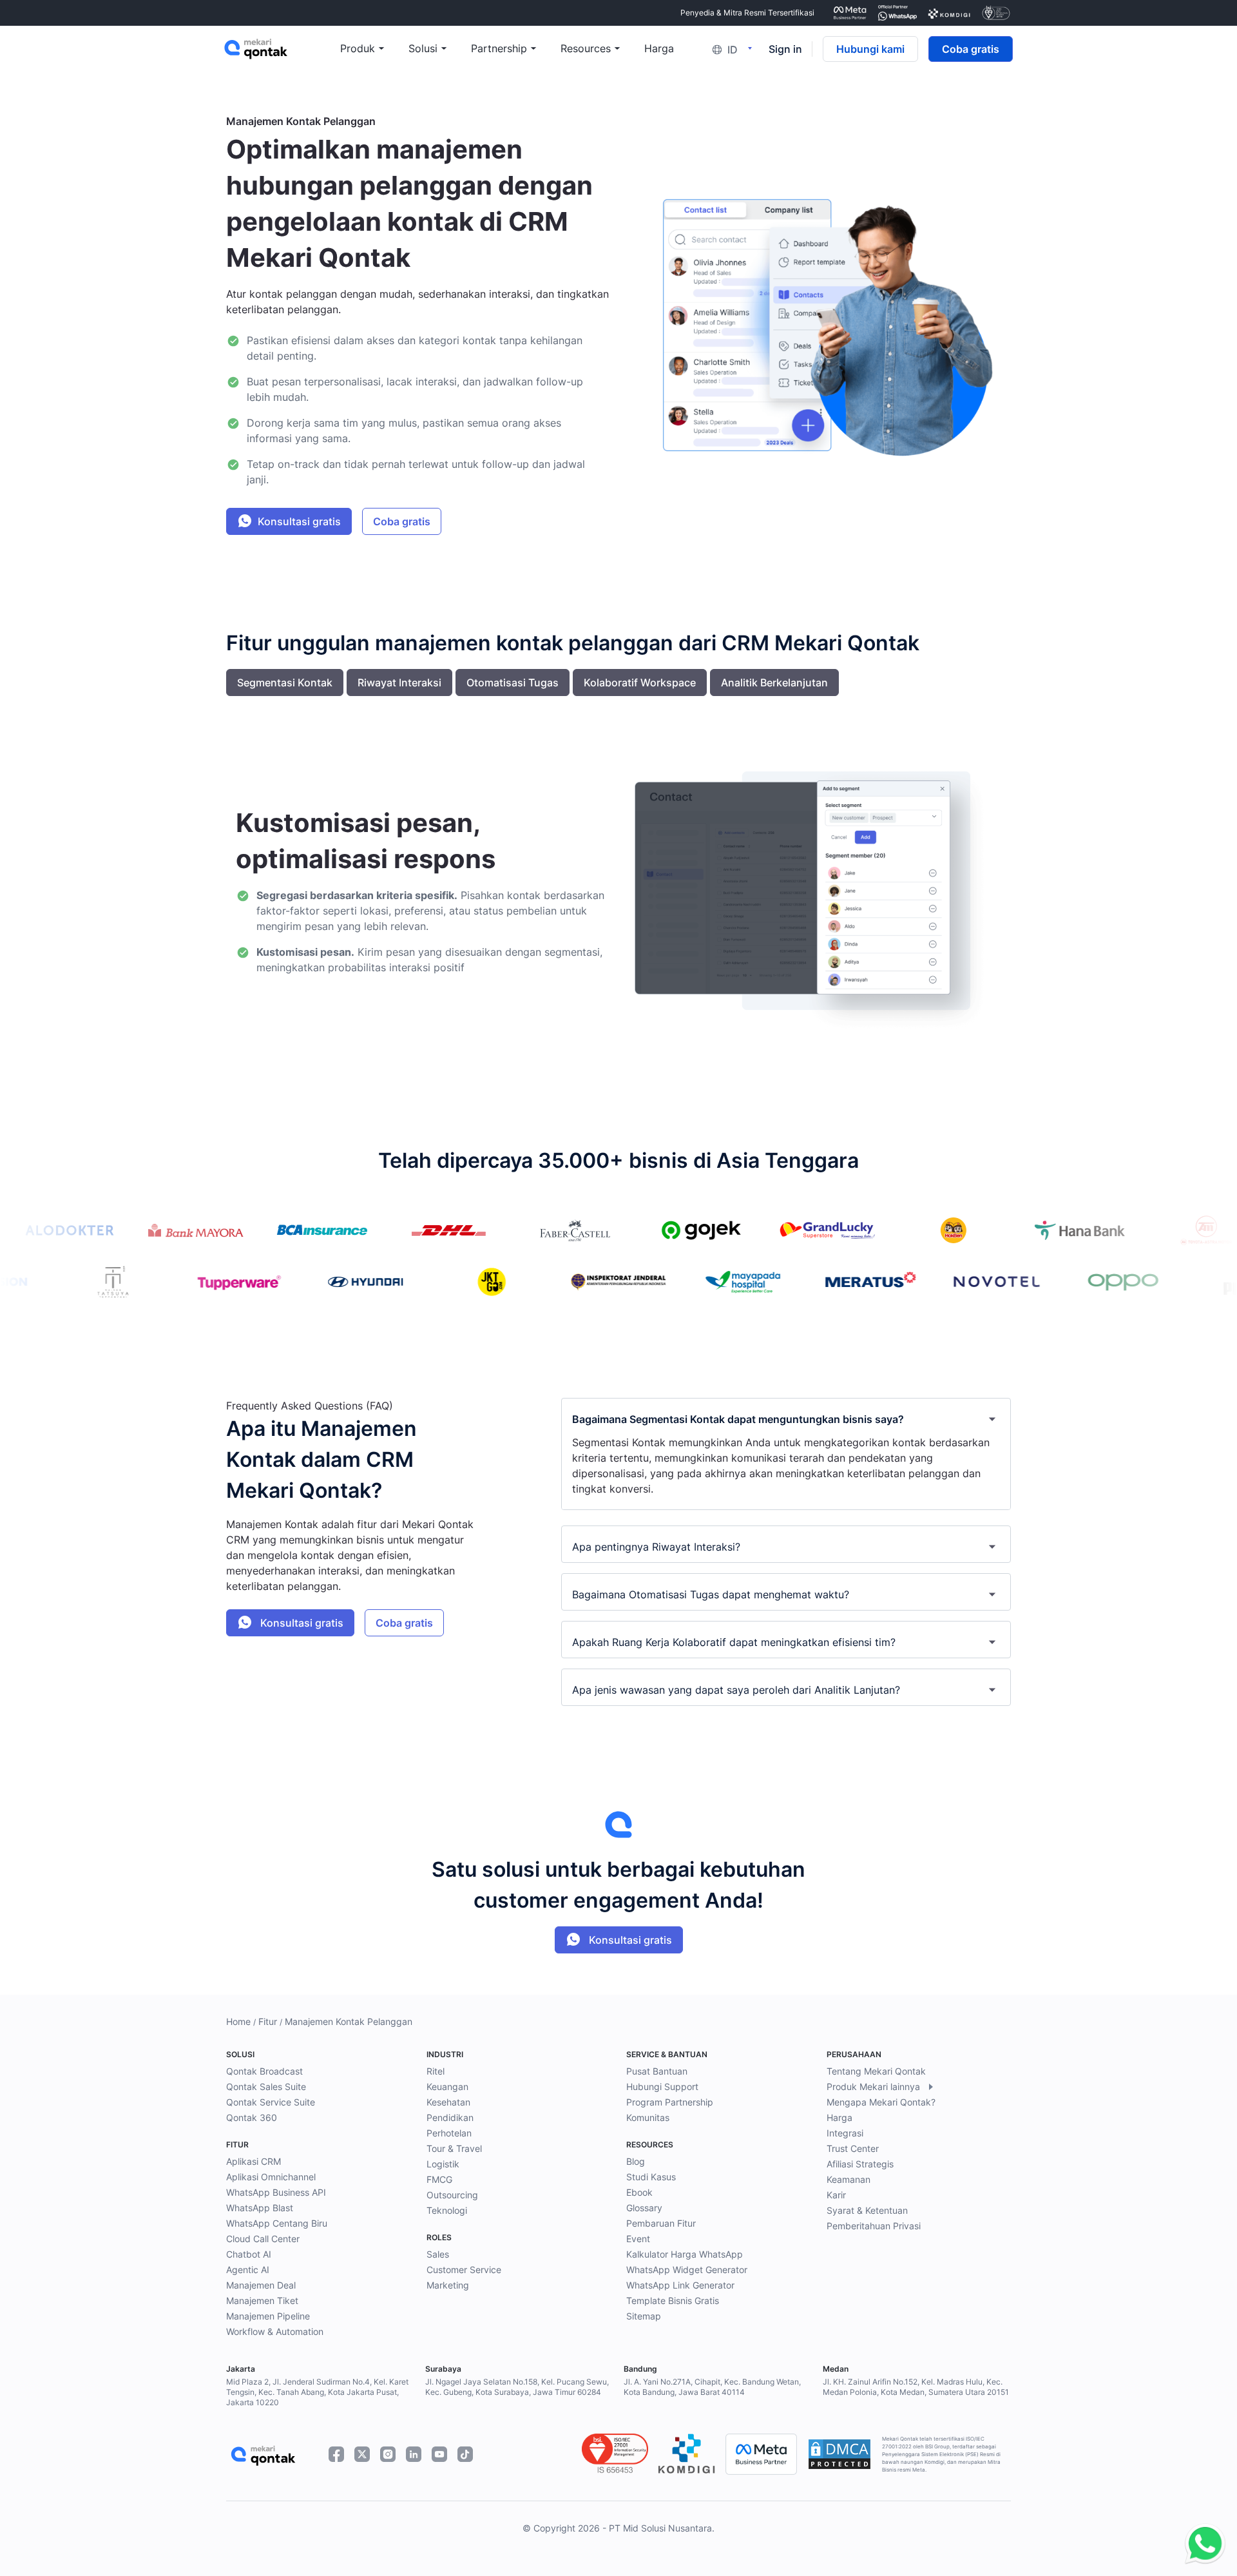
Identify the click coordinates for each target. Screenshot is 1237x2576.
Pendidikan (450, 2117)
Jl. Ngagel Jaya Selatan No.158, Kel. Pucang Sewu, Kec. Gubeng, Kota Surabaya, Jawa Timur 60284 (517, 2387)
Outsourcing (452, 2195)
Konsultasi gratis (299, 521)
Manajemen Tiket (262, 2300)
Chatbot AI (249, 2254)
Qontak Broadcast (264, 2071)
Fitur (268, 2021)
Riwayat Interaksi (399, 683)
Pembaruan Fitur (661, 2223)
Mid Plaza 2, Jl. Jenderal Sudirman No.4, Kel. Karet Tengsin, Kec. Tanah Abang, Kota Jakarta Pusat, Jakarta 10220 (317, 2392)
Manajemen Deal (261, 2285)
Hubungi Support (662, 2087)
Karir (836, 2195)
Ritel (436, 2071)
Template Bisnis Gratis (673, 2300)
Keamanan (849, 2179)
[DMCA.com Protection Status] (839, 2454)
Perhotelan (449, 2133)
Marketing (448, 2285)
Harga (839, 2117)
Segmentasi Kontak (285, 683)
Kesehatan (448, 2102)
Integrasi (845, 2133)
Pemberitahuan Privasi (874, 2226)
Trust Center (853, 2148)
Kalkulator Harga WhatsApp (685, 2254)
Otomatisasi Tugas (513, 683)
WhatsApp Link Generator (680, 2285)
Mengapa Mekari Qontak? (881, 2102)
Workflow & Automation (275, 2331)
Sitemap (644, 2316)
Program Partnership (670, 2102)
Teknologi (447, 2210)
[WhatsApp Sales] (1202, 2544)
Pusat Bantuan (657, 2071)
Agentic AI (248, 2270)
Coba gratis (971, 49)
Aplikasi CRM (254, 2161)
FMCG (439, 2179)
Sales (438, 2254)
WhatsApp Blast (260, 2208)
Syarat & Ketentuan (867, 2210)
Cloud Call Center (263, 2239)
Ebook (639, 2192)
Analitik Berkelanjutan (774, 683)
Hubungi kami (870, 49)
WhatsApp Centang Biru (277, 2223)
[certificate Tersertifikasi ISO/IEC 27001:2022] (996, 13)
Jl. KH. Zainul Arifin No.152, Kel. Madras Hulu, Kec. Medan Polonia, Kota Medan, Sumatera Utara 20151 (916, 2387)
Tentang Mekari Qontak (876, 2071)
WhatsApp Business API (276, 2192)
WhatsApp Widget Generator (687, 2270)
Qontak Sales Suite (266, 2087)
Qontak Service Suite (271, 2102)
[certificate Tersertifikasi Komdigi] (949, 13)
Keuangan (447, 2087)
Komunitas (648, 2117)
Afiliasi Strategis (860, 2164)
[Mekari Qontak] (282, 49)
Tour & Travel (454, 2148)
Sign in (785, 49)
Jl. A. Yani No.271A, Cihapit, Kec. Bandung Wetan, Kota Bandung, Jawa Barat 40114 (712, 2387)
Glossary (644, 2208)
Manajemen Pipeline (268, 2316)
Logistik (443, 2164)
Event (638, 2239)
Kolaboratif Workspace (640, 683)
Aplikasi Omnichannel (271, 2177)
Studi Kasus (651, 2177)
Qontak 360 (252, 2117)
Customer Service (464, 2270)
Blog (636, 2161)
